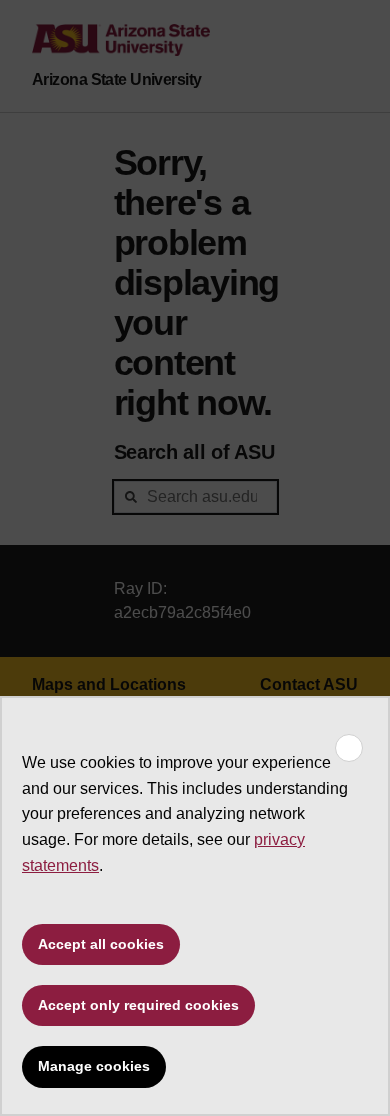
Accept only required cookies (138, 1005)
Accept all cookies (101, 944)
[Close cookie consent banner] (349, 748)
